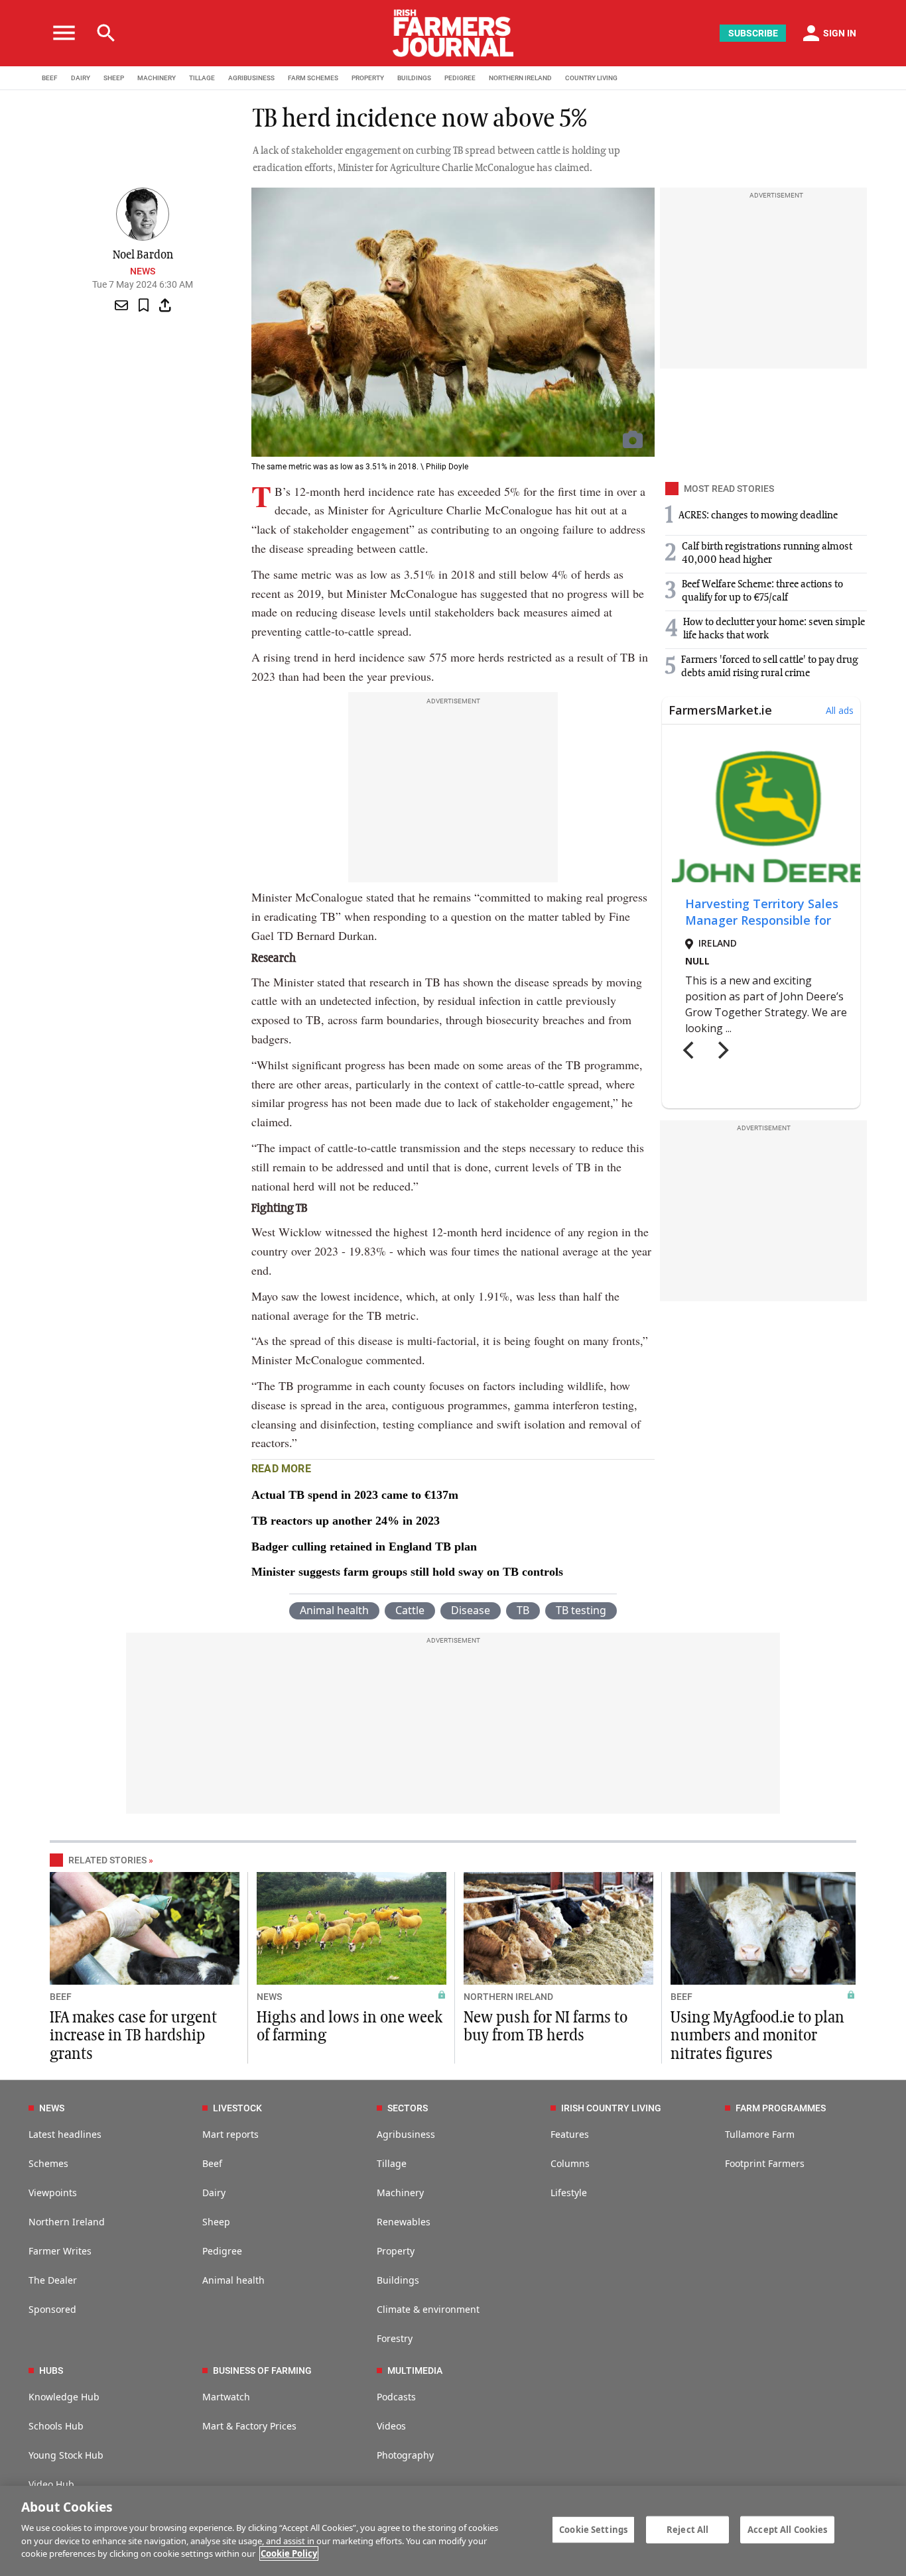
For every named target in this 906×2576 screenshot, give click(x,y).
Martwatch (226, 2397)
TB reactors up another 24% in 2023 (346, 1521)
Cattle (410, 1610)
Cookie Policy (289, 2553)
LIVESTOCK (237, 2108)
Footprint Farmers (765, 2163)
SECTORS (408, 2108)
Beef (212, 2163)
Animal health (334, 1610)
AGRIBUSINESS (251, 78)
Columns (570, 2163)
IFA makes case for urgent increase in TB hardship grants (133, 2036)
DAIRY (81, 78)
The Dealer (53, 2280)
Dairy (214, 2193)
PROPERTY (368, 78)
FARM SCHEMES (313, 78)
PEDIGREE (460, 78)
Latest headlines (65, 2134)
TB (523, 1610)
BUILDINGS (414, 78)
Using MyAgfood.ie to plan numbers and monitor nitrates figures (757, 2036)
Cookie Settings (593, 2529)
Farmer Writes (60, 2251)
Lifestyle (569, 2193)
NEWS (269, 1997)
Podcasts (396, 2397)
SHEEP (114, 78)
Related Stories (107, 1860)
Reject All (687, 2529)
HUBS (51, 2371)
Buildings (398, 2280)
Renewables (404, 2222)
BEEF (50, 78)
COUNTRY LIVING (591, 78)
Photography (405, 2455)
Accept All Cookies (787, 2529)
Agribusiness (406, 2134)
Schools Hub (56, 2426)
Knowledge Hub (64, 2397)
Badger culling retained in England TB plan (364, 1547)
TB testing (581, 1610)
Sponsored (52, 2309)
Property (396, 2251)
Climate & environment (428, 2309)
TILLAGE (202, 78)
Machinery (400, 2193)
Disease (471, 1610)
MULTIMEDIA (415, 2371)
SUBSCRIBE (753, 33)
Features (570, 2134)
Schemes (48, 2163)
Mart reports (230, 2134)
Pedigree (222, 2251)
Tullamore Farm (760, 2134)
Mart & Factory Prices (249, 2426)
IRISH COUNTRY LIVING (611, 2108)
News (143, 271)
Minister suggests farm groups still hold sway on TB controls (407, 1572)
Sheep (216, 2222)
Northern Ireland (67, 2222)
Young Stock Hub (66, 2455)
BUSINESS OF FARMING (262, 2371)
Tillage (392, 2163)
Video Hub (51, 2484)
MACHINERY (157, 78)
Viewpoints (53, 2193)
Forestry (395, 2338)
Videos (391, 2426)
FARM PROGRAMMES (781, 2108)
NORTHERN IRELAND (520, 78)
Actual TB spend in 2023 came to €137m (355, 1495)
